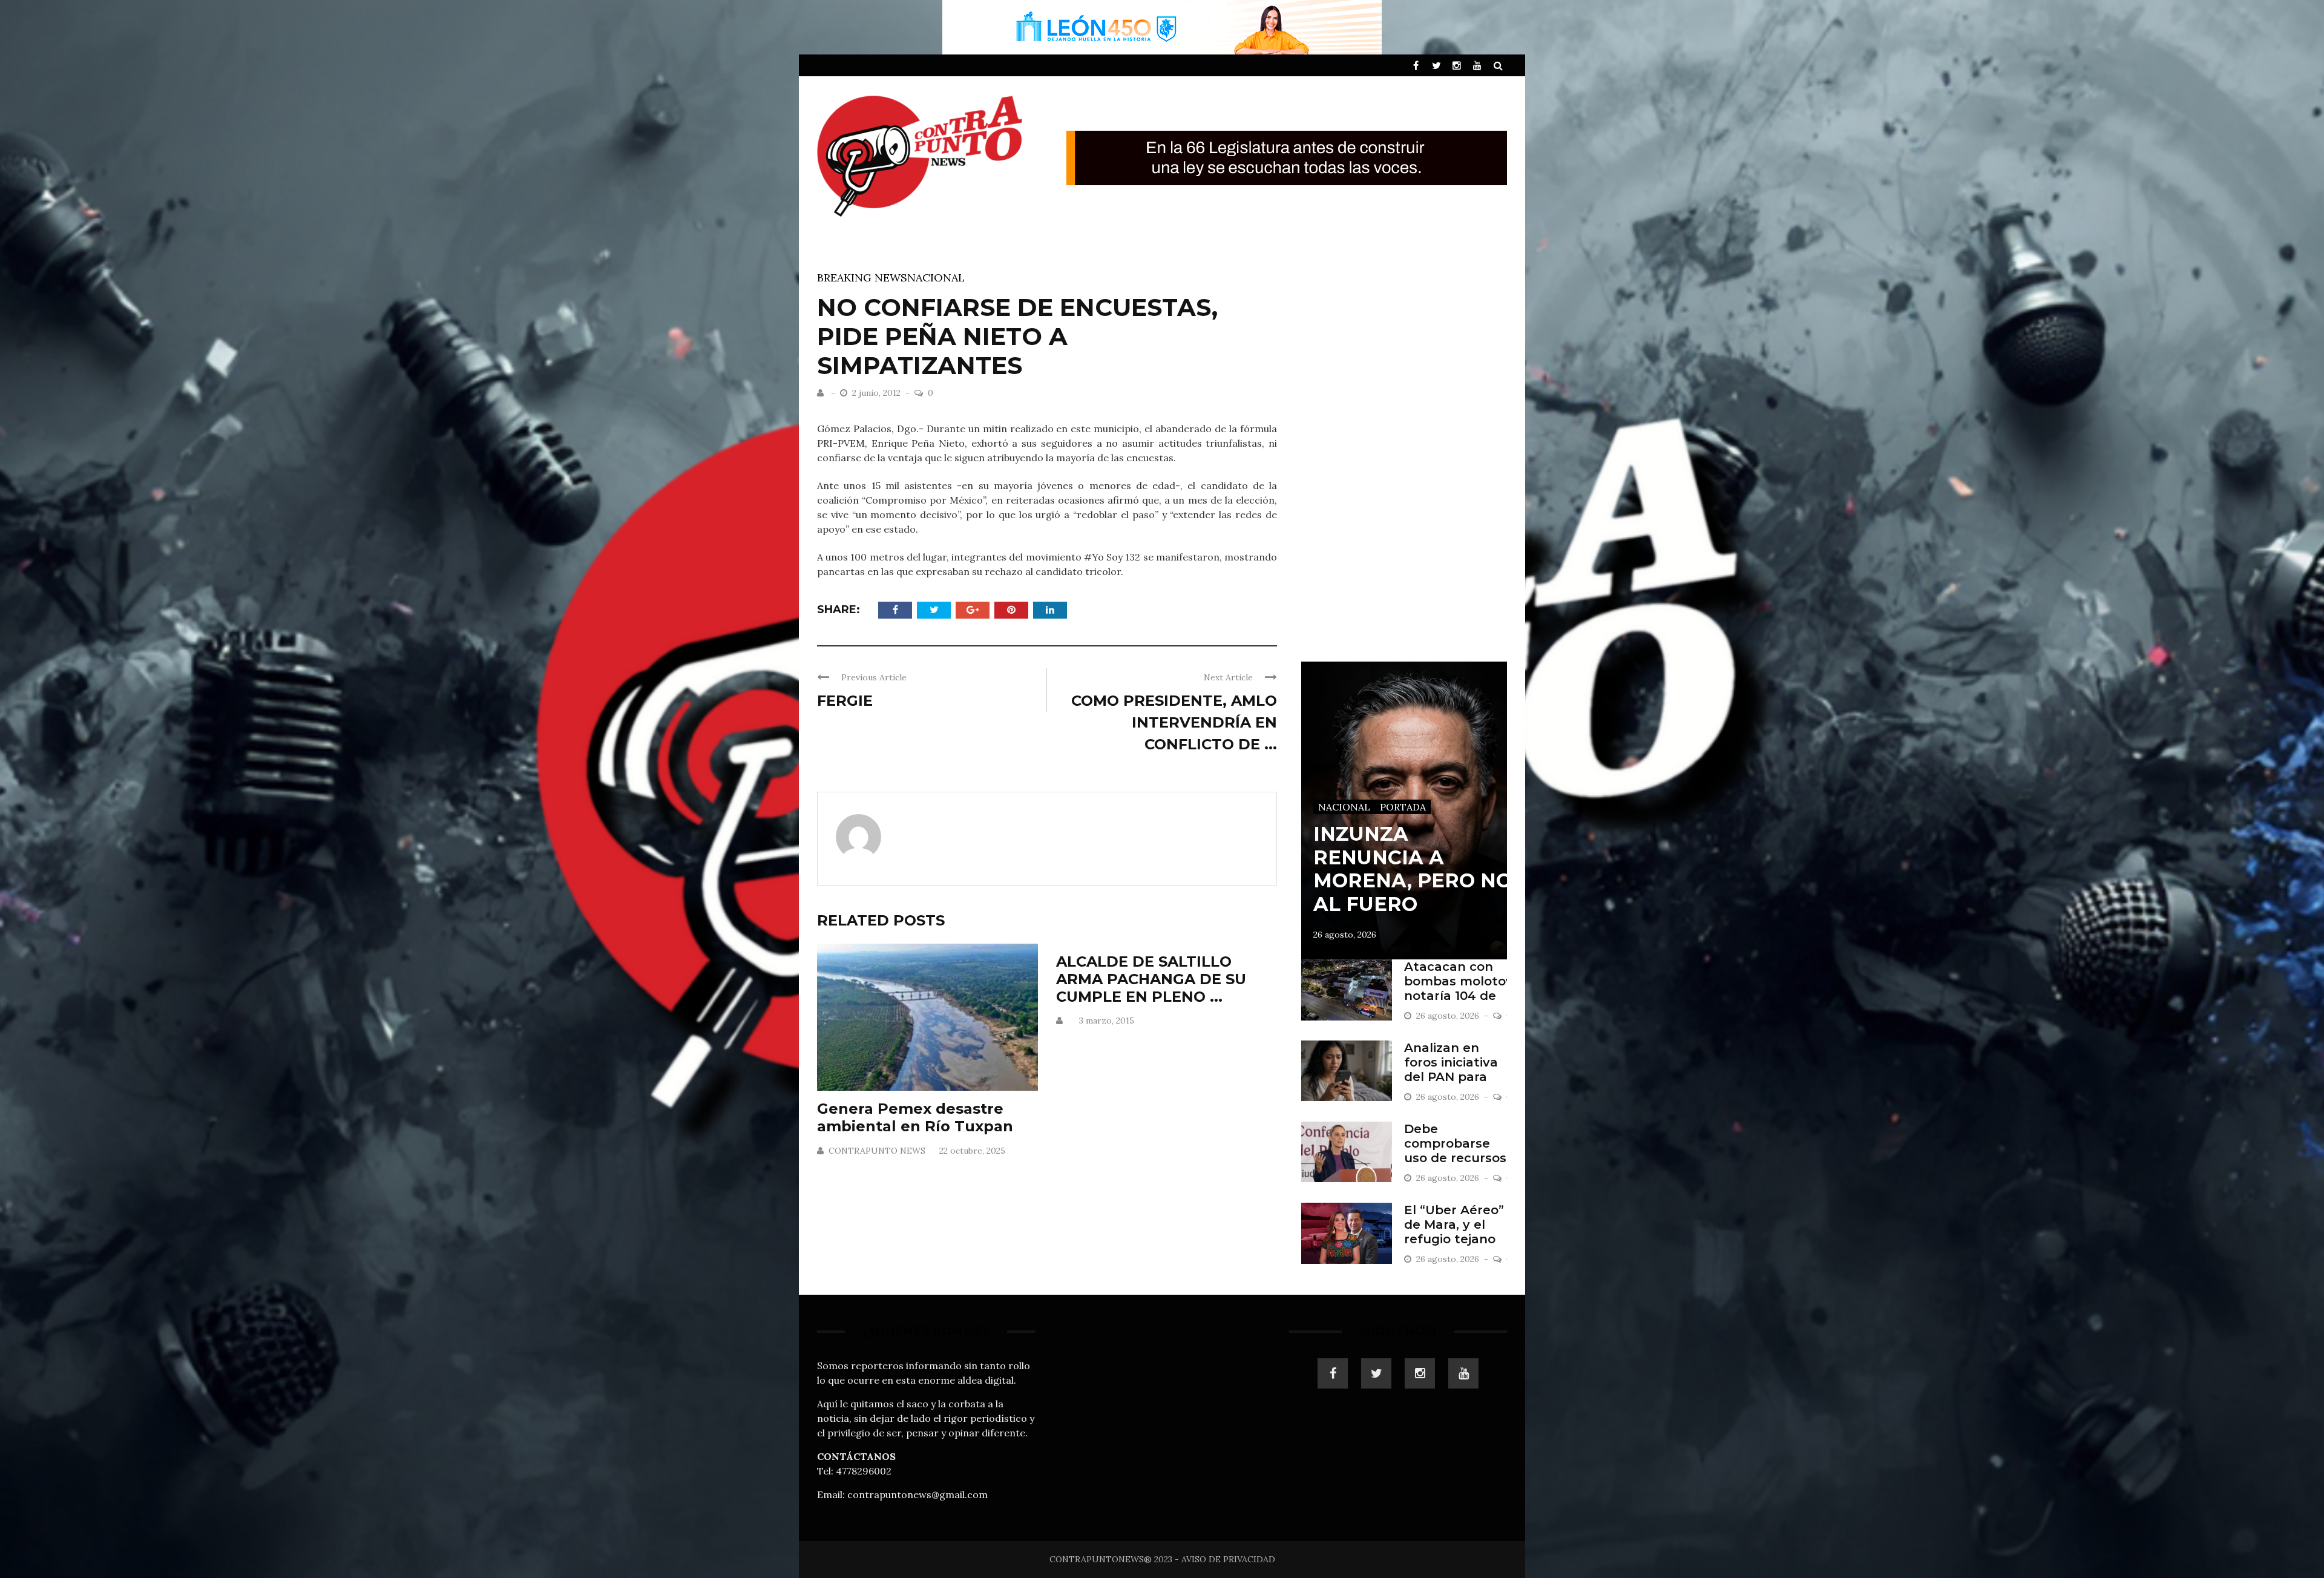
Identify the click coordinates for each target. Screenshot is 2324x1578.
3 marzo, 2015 (1107, 1021)
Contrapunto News (877, 1151)
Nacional (936, 278)
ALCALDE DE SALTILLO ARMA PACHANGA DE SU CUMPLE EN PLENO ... (1151, 979)
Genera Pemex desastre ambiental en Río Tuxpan (915, 1117)
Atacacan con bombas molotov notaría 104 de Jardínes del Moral (1459, 996)
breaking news (862, 278)
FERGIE (845, 701)
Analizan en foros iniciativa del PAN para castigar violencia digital (1454, 1077)
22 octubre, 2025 (972, 1151)
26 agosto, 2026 (1345, 935)
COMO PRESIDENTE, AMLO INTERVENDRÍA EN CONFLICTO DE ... (1174, 722)
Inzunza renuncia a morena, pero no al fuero (1413, 869)
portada (1403, 807)
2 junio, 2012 (878, 393)
